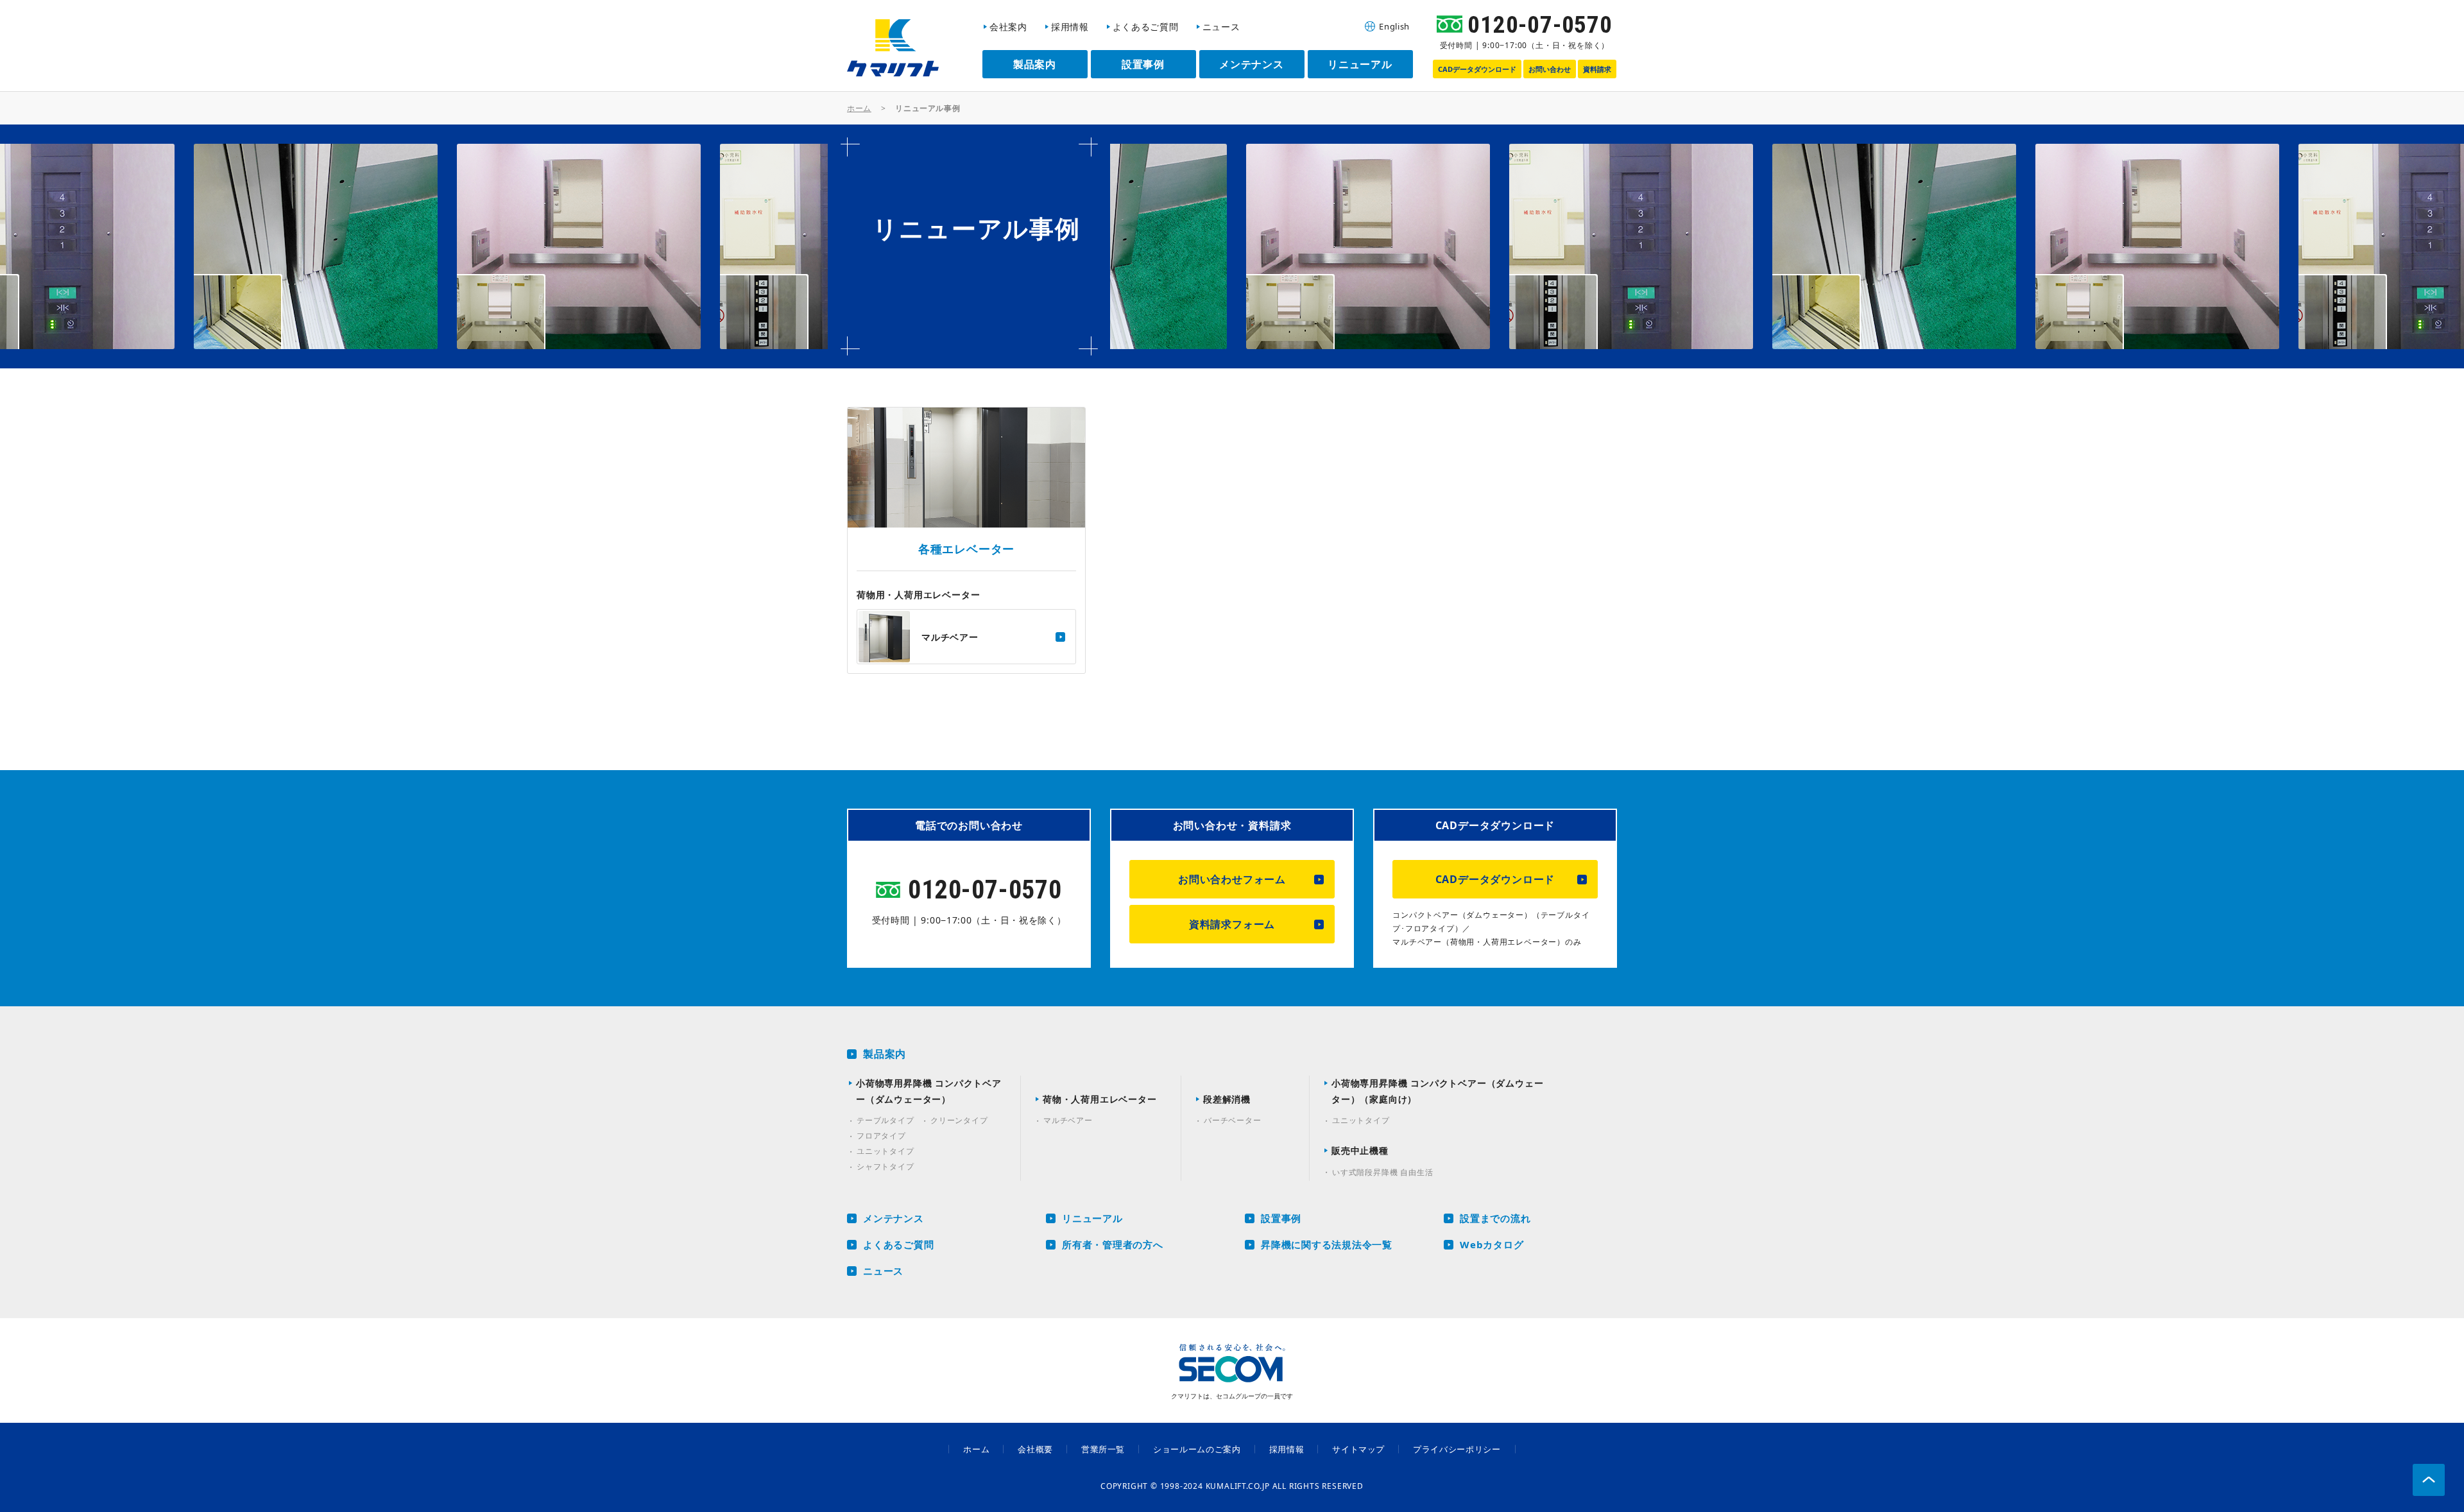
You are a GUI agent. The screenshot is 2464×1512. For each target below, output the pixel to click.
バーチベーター (1233, 1120)
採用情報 (1287, 1449)
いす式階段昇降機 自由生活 (1382, 1172)
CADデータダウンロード (1495, 879)
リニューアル (1092, 1218)
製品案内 (885, 1054)
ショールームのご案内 (1197, 1449)
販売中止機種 (1360, 1150)
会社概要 (1035, 1449)
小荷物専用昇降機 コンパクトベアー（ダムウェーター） (929, 1091)
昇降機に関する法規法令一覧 (1327, 1244)
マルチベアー (1068, 1120)
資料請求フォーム (1232, 924)
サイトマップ (1358, 1449)
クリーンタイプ (959, 1120)
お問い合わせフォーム (1232, 879)
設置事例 (1281, 1218)
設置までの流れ (1495, 1218)
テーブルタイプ (886, 1120)
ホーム (859, 108)
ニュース (883, 1271)
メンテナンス (894, 1218)
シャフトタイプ (886, 1166)
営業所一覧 (1103, 1449)
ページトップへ (2429, 1480)
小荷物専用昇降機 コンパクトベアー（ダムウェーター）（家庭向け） (1437, 1091)
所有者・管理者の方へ (1113, 1244)
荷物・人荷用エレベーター (1100, 1099)
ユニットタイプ (886, 1151)
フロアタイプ (881, 1136)
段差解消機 (1227, 1099)
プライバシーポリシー (1457, 1449)
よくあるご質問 (898, 1244)
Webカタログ (1492, 1244)
